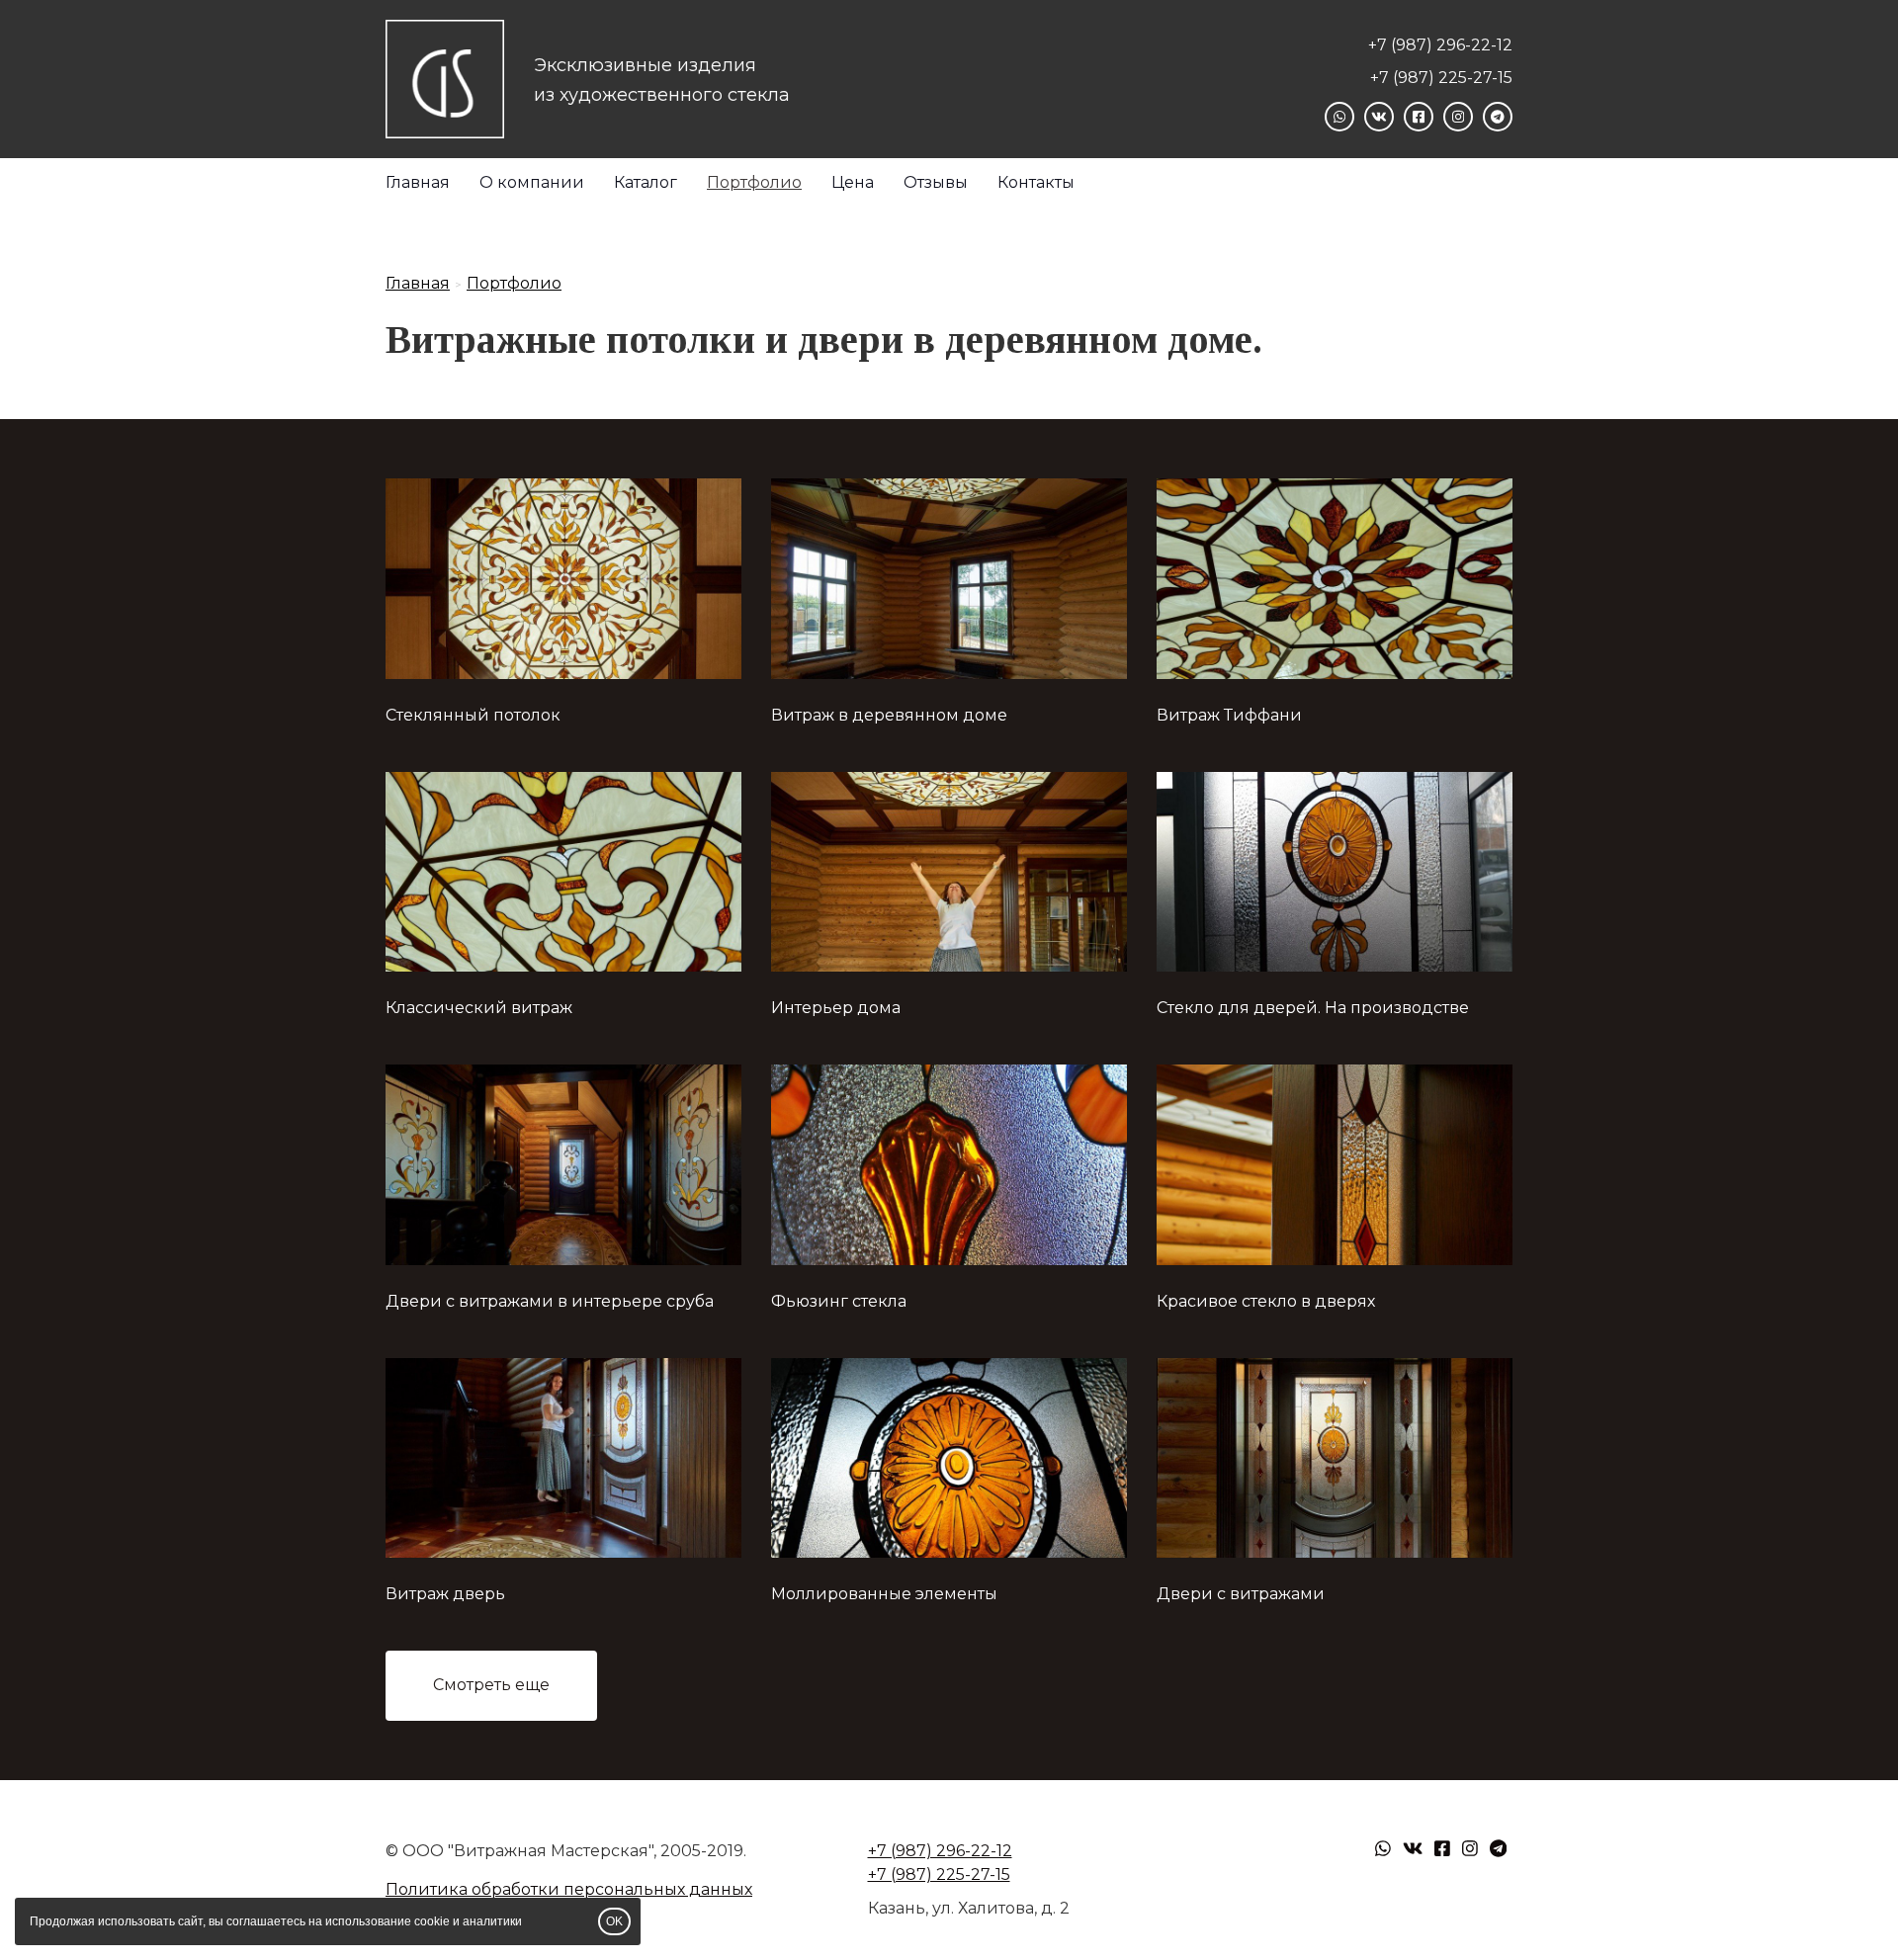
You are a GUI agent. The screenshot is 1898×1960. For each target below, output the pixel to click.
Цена (853, 182)
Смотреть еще (491, 1685)
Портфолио (754, 182)
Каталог (646, 182)
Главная (418, 182)
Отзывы (936, 182)
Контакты (1036, 182)
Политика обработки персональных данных (569, 1889)
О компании (532, 182)
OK (614, 1921)
